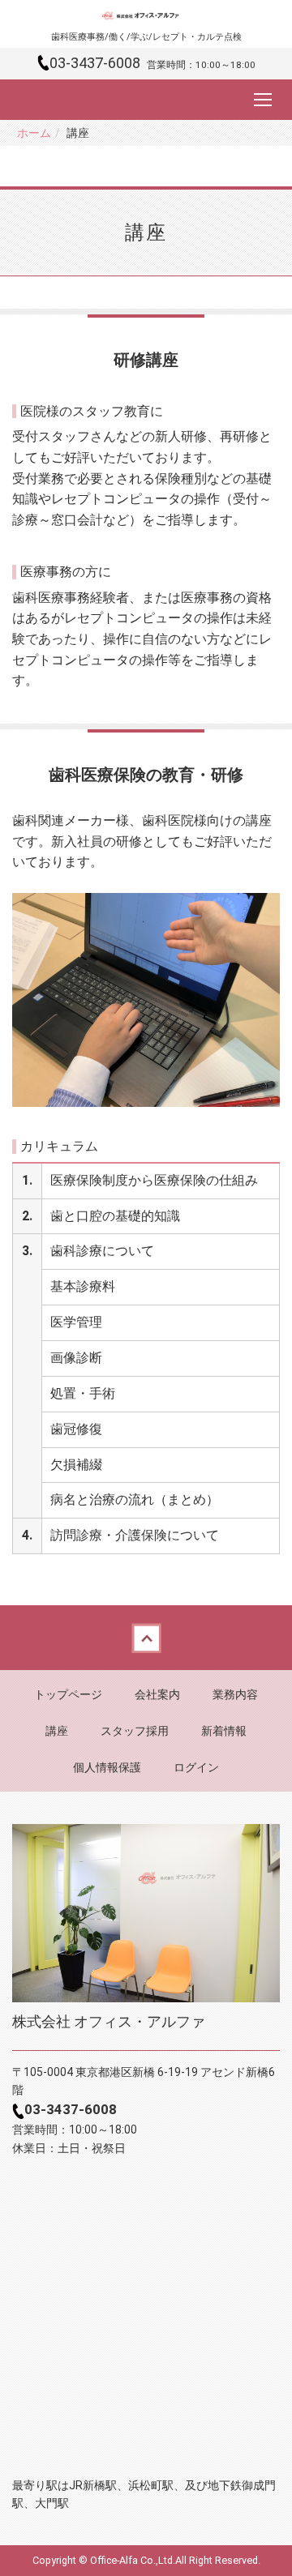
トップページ (68, 1694)
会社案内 (157, 1694)
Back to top (146, 1638)
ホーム (34, 133)
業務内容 (235, 1694)
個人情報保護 (107, 1767)
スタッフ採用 (135, 1731)
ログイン (196, 1767)
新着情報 (224, 1731)
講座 (57, 1731)
